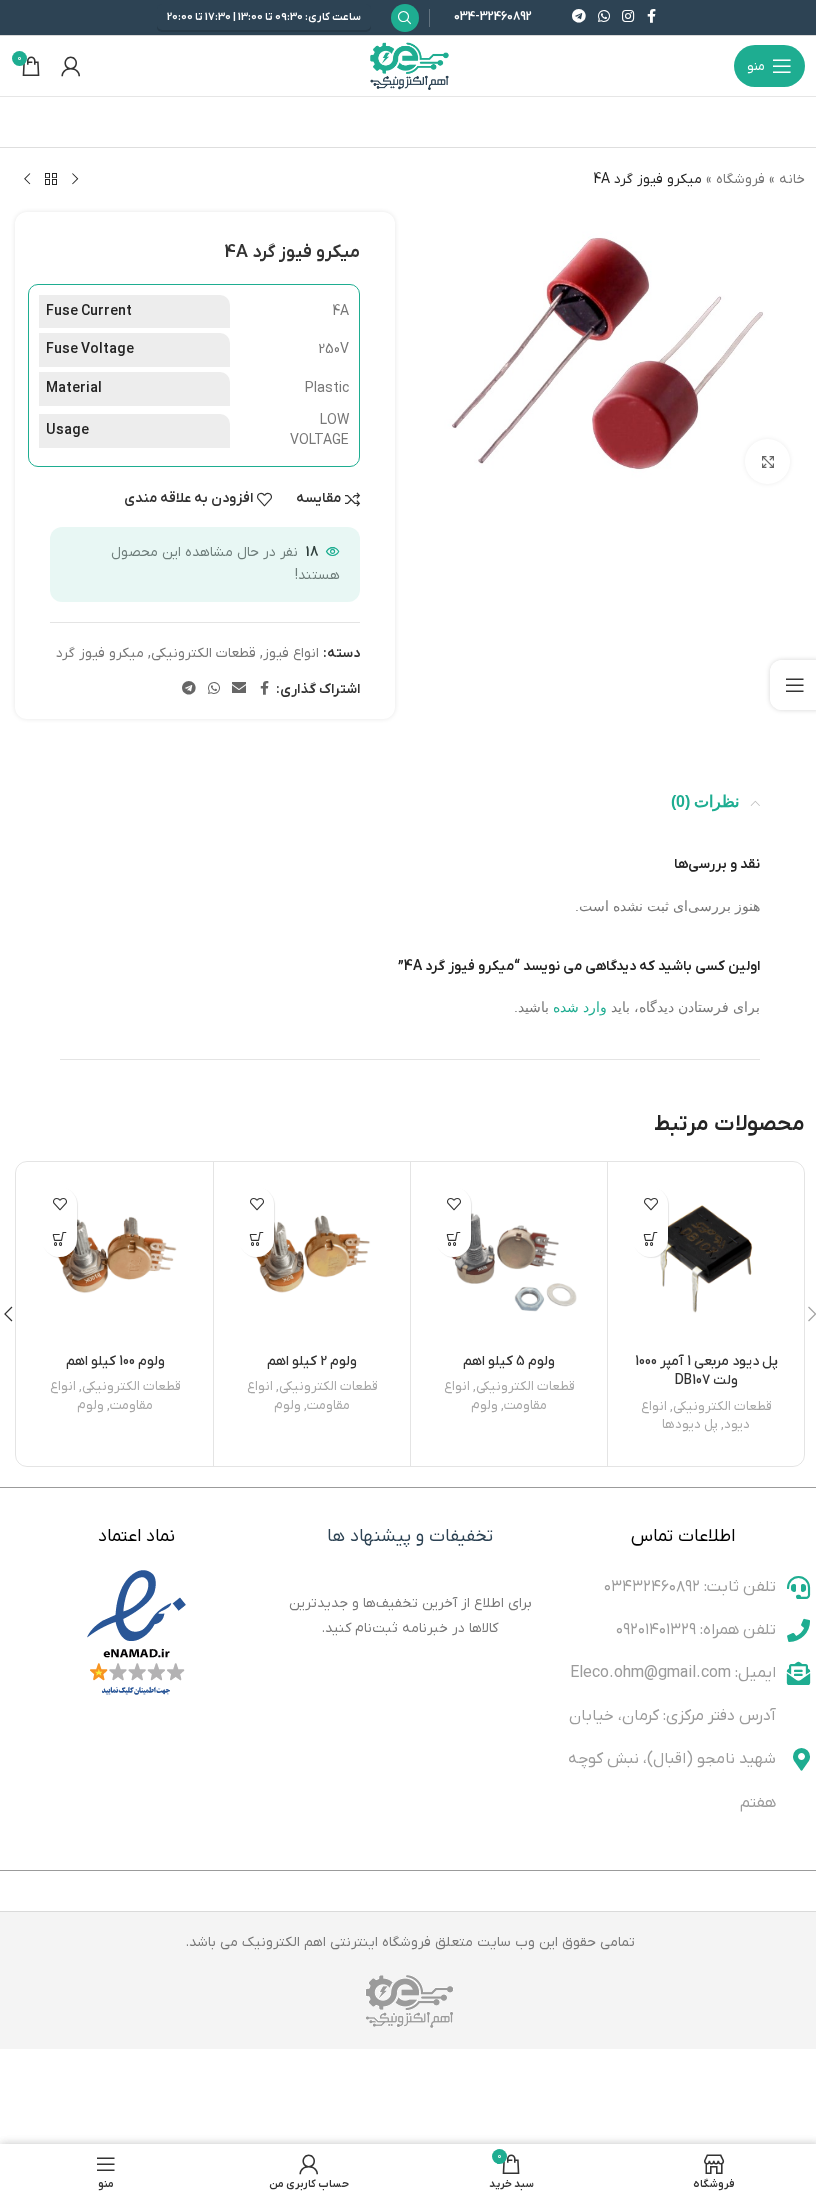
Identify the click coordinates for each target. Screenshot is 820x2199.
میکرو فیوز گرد (100, 653)
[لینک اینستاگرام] (628, 17)
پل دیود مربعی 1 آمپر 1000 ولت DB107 (706, 1371)
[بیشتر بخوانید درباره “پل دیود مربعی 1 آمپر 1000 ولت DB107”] (650, 1239)
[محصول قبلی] (75, 180)
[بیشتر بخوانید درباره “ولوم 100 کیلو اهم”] (59, 1239)
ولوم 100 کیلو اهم (115, 1361)
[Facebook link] (652, 17)
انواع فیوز (291, 653)
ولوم (484, 1405)
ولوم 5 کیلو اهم (509, 1361)
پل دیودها (690, 1424)
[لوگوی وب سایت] (410, 65)
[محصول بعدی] (27, 180)
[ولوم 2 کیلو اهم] (312, 1260)
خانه (792, 179)
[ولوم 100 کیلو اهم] (115, 1260)
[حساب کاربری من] (71, 66)
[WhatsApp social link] (604, 17)
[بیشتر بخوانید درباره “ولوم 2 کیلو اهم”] (256, 1239)
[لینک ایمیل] (239, 689)
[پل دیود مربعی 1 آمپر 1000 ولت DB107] (706, 1260)
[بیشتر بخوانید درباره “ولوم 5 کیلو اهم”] (453, 1239)
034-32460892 (493, 17)
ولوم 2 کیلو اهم (312, 1361)
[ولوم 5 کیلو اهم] (509, 1260)
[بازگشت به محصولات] (51, 180)
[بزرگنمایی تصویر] (767, 461)
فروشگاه (740, 179)
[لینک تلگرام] (579, 17)
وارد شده (580, 1007)
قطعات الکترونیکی (203, 653)
